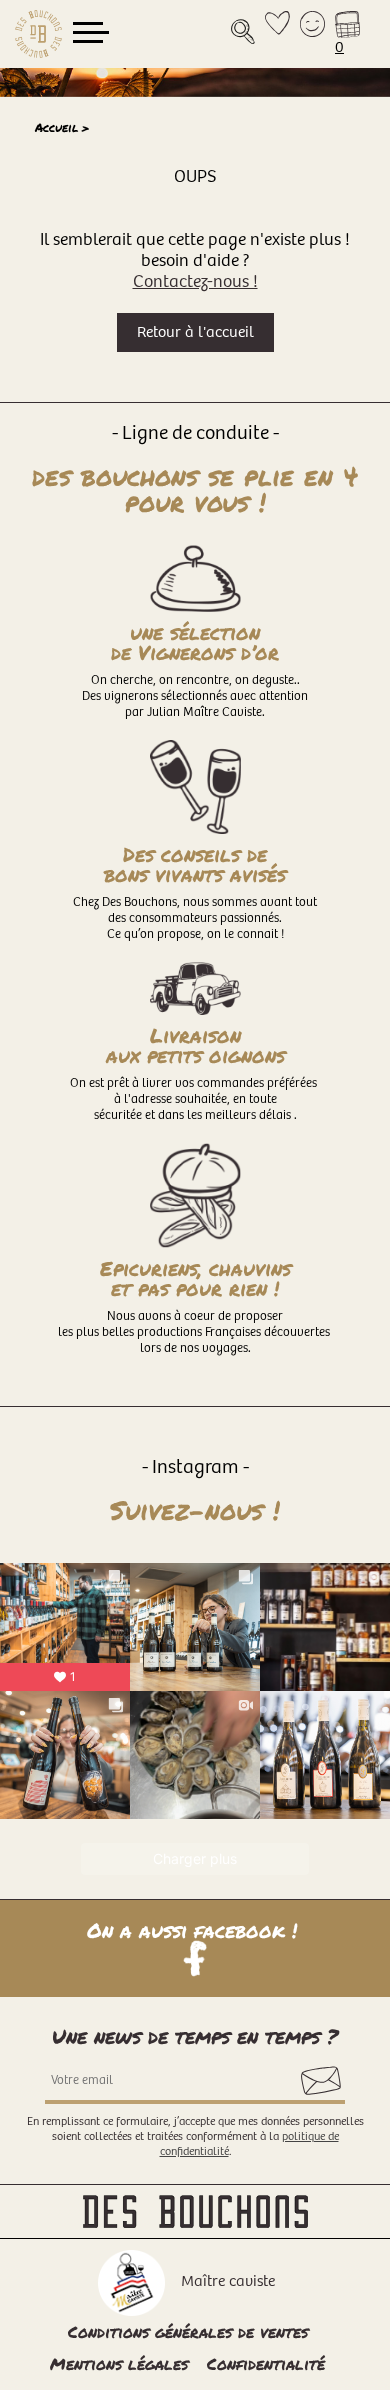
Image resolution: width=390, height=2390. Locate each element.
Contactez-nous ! (195, 281)
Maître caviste (228, 2281)
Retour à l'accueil (195, 332)
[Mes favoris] (277, 34)
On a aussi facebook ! (195, 1932)
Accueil (56, 127)
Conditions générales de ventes (188, 2331)
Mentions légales (119, 2363)
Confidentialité (266, 2363)
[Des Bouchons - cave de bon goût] (38, 34)
